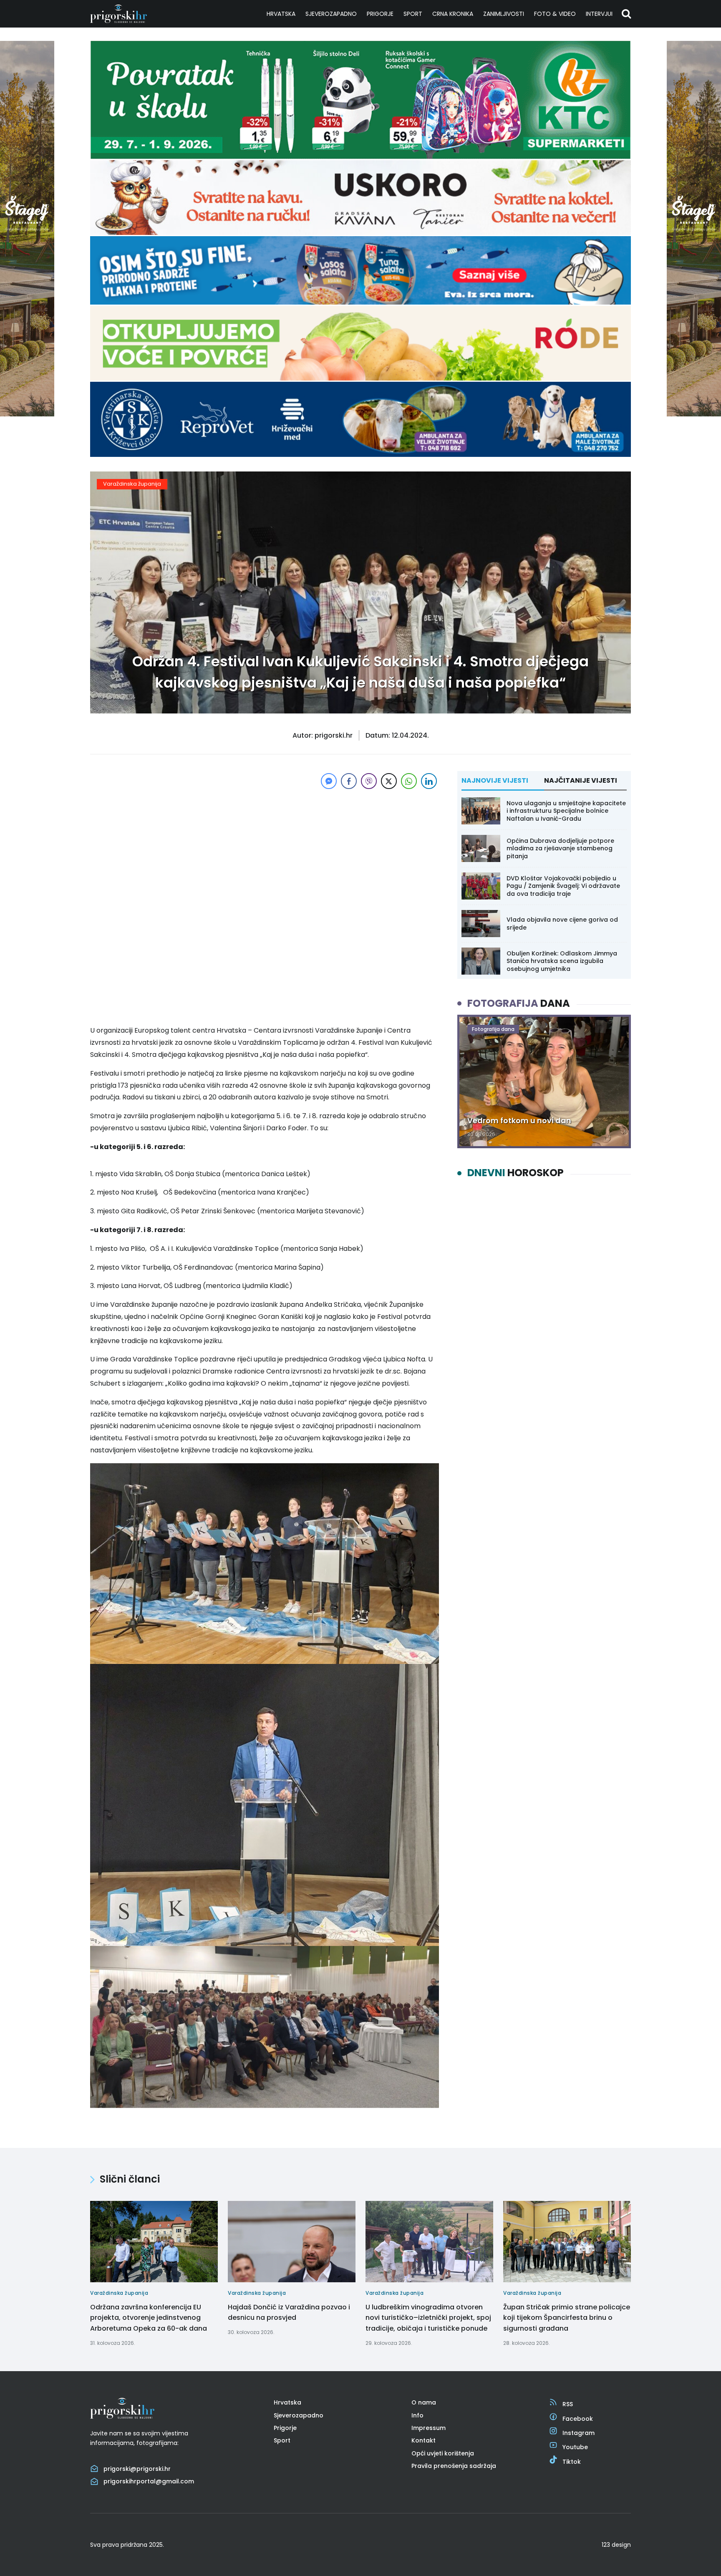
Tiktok (572, 2462)
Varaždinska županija (132, 484)
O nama (424, 2402)
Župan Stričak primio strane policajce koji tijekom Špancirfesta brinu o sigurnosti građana (567, 2318)
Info (417, 2415)
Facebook (578, 2419)
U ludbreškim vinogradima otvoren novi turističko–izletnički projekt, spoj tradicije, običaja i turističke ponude (428, 2318)
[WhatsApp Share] (409, 781)
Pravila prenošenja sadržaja (454, 2466)
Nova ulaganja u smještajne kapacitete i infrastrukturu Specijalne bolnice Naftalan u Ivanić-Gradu (566, 811)
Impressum (429, 2428)
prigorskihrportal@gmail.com (149, 2481)
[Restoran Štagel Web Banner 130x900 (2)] (27, 414)
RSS (568, 2404)
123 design (616, 2545)
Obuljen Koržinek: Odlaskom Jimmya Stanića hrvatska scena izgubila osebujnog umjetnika (562, 961)
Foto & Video (555, 14)
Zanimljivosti (504, 14)
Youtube (575, 2447)
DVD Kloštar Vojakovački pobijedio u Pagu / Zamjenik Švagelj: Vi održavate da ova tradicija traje (563, 886)
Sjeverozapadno (331, 14)
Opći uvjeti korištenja (443, 2453)
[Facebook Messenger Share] (329, 781)
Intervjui (599, 14)
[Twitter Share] (389, 781)
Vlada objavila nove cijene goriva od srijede (562, 923)
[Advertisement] (265, 849)
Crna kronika (453, 14)
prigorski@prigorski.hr (137, 2469)
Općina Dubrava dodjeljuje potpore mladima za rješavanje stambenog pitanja (560, 848)
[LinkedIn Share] (429, 781)
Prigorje (380, 14)
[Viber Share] (369, 781)
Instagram (579, 2433)
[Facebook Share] (349, 781)
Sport (413, 14)
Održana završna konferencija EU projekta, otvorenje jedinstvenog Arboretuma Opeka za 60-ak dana (149, 2318)
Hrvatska (281, 14)
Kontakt (424, 2440)
